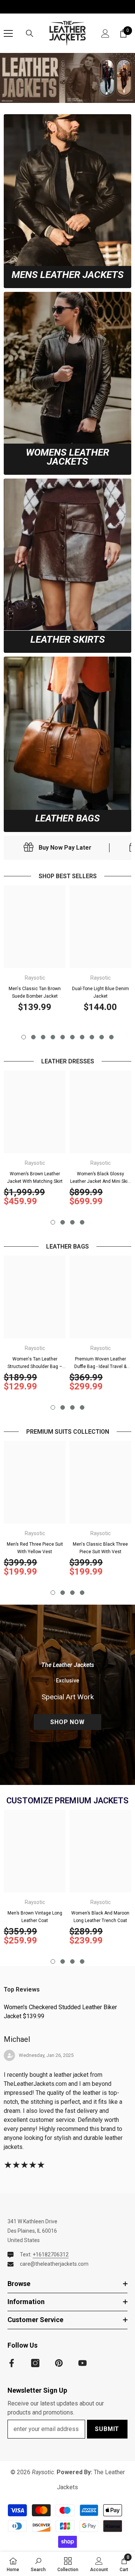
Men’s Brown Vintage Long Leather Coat (35, 1917)
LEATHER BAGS (67, 818)
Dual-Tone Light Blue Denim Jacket (100, 992)
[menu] (8, 33)
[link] (67, 190)
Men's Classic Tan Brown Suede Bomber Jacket (35, 992)
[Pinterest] (59, 2363)
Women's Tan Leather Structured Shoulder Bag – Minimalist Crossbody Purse (35, 1363)
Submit (107, 2429)
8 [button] (92, 1037)
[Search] (30, 33)
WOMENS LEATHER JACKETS (67, 457)
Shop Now (67, 1722)
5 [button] (63, 1037)
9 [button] (102, 1037)
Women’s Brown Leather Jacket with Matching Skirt (35, 1178)
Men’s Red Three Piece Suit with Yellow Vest (35, 1548)
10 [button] (111, 1037)
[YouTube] (82, 2363)
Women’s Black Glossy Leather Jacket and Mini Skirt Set (100, 1178)
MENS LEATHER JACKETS (68, 275)
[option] (35, 951)
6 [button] (72, 1037)
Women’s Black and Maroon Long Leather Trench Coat (100, 1917)
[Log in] (105, 33)
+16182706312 (51, 2254)
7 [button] (82, 1037)
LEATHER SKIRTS (68, 639)
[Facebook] (12, 2363)
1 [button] (24, 1037)
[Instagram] (35, 2363)
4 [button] (53, 1037)
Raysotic (35, 978)
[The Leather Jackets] (67, 78)
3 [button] (43, 1037)
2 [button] (33, 1037)
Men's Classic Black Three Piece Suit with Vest (100, 1548)
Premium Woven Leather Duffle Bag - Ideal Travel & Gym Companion (100, 1363)
